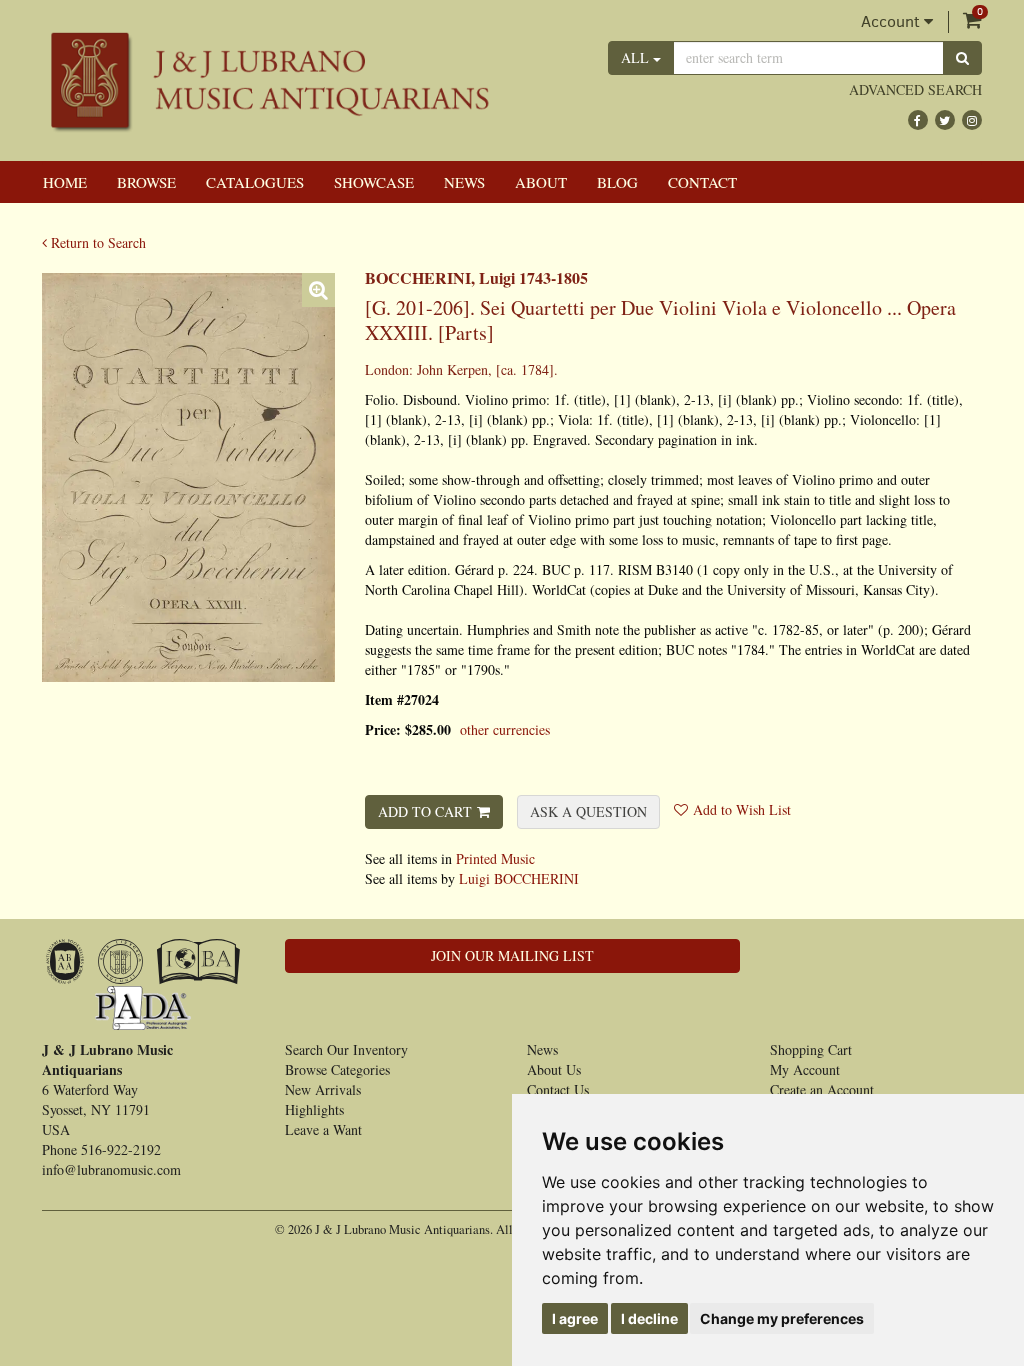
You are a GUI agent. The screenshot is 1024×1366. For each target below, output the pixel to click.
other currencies (505, 729)
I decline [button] (649, 1318)
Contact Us (558, 1089)
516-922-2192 (121, 1149)
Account (892, 21)
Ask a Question (588, 811)
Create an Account (822, 1089)
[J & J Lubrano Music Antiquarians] (269, 80)
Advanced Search (915, 89)
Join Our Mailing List (512, 955)
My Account (805, 1069)
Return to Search (96, 242)
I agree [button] (575, 1318)
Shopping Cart (811, 1049)
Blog (617, 182)
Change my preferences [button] (782, 1318)
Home (65, 182)
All (637, 57)
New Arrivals (323, 1089)
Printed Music (495, 858)
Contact (702, 182)
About (541, 182)
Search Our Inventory (346, 1049)
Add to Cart (425, 811)
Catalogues (255, 182)
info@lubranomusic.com (111, 1169)
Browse (146, 182)
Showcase (374, 182)
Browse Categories (337, 1069)
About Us (554, 1069)
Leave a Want (323, 1129)
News (464, 182)
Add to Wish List (742, 809)
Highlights (314, 1109)
